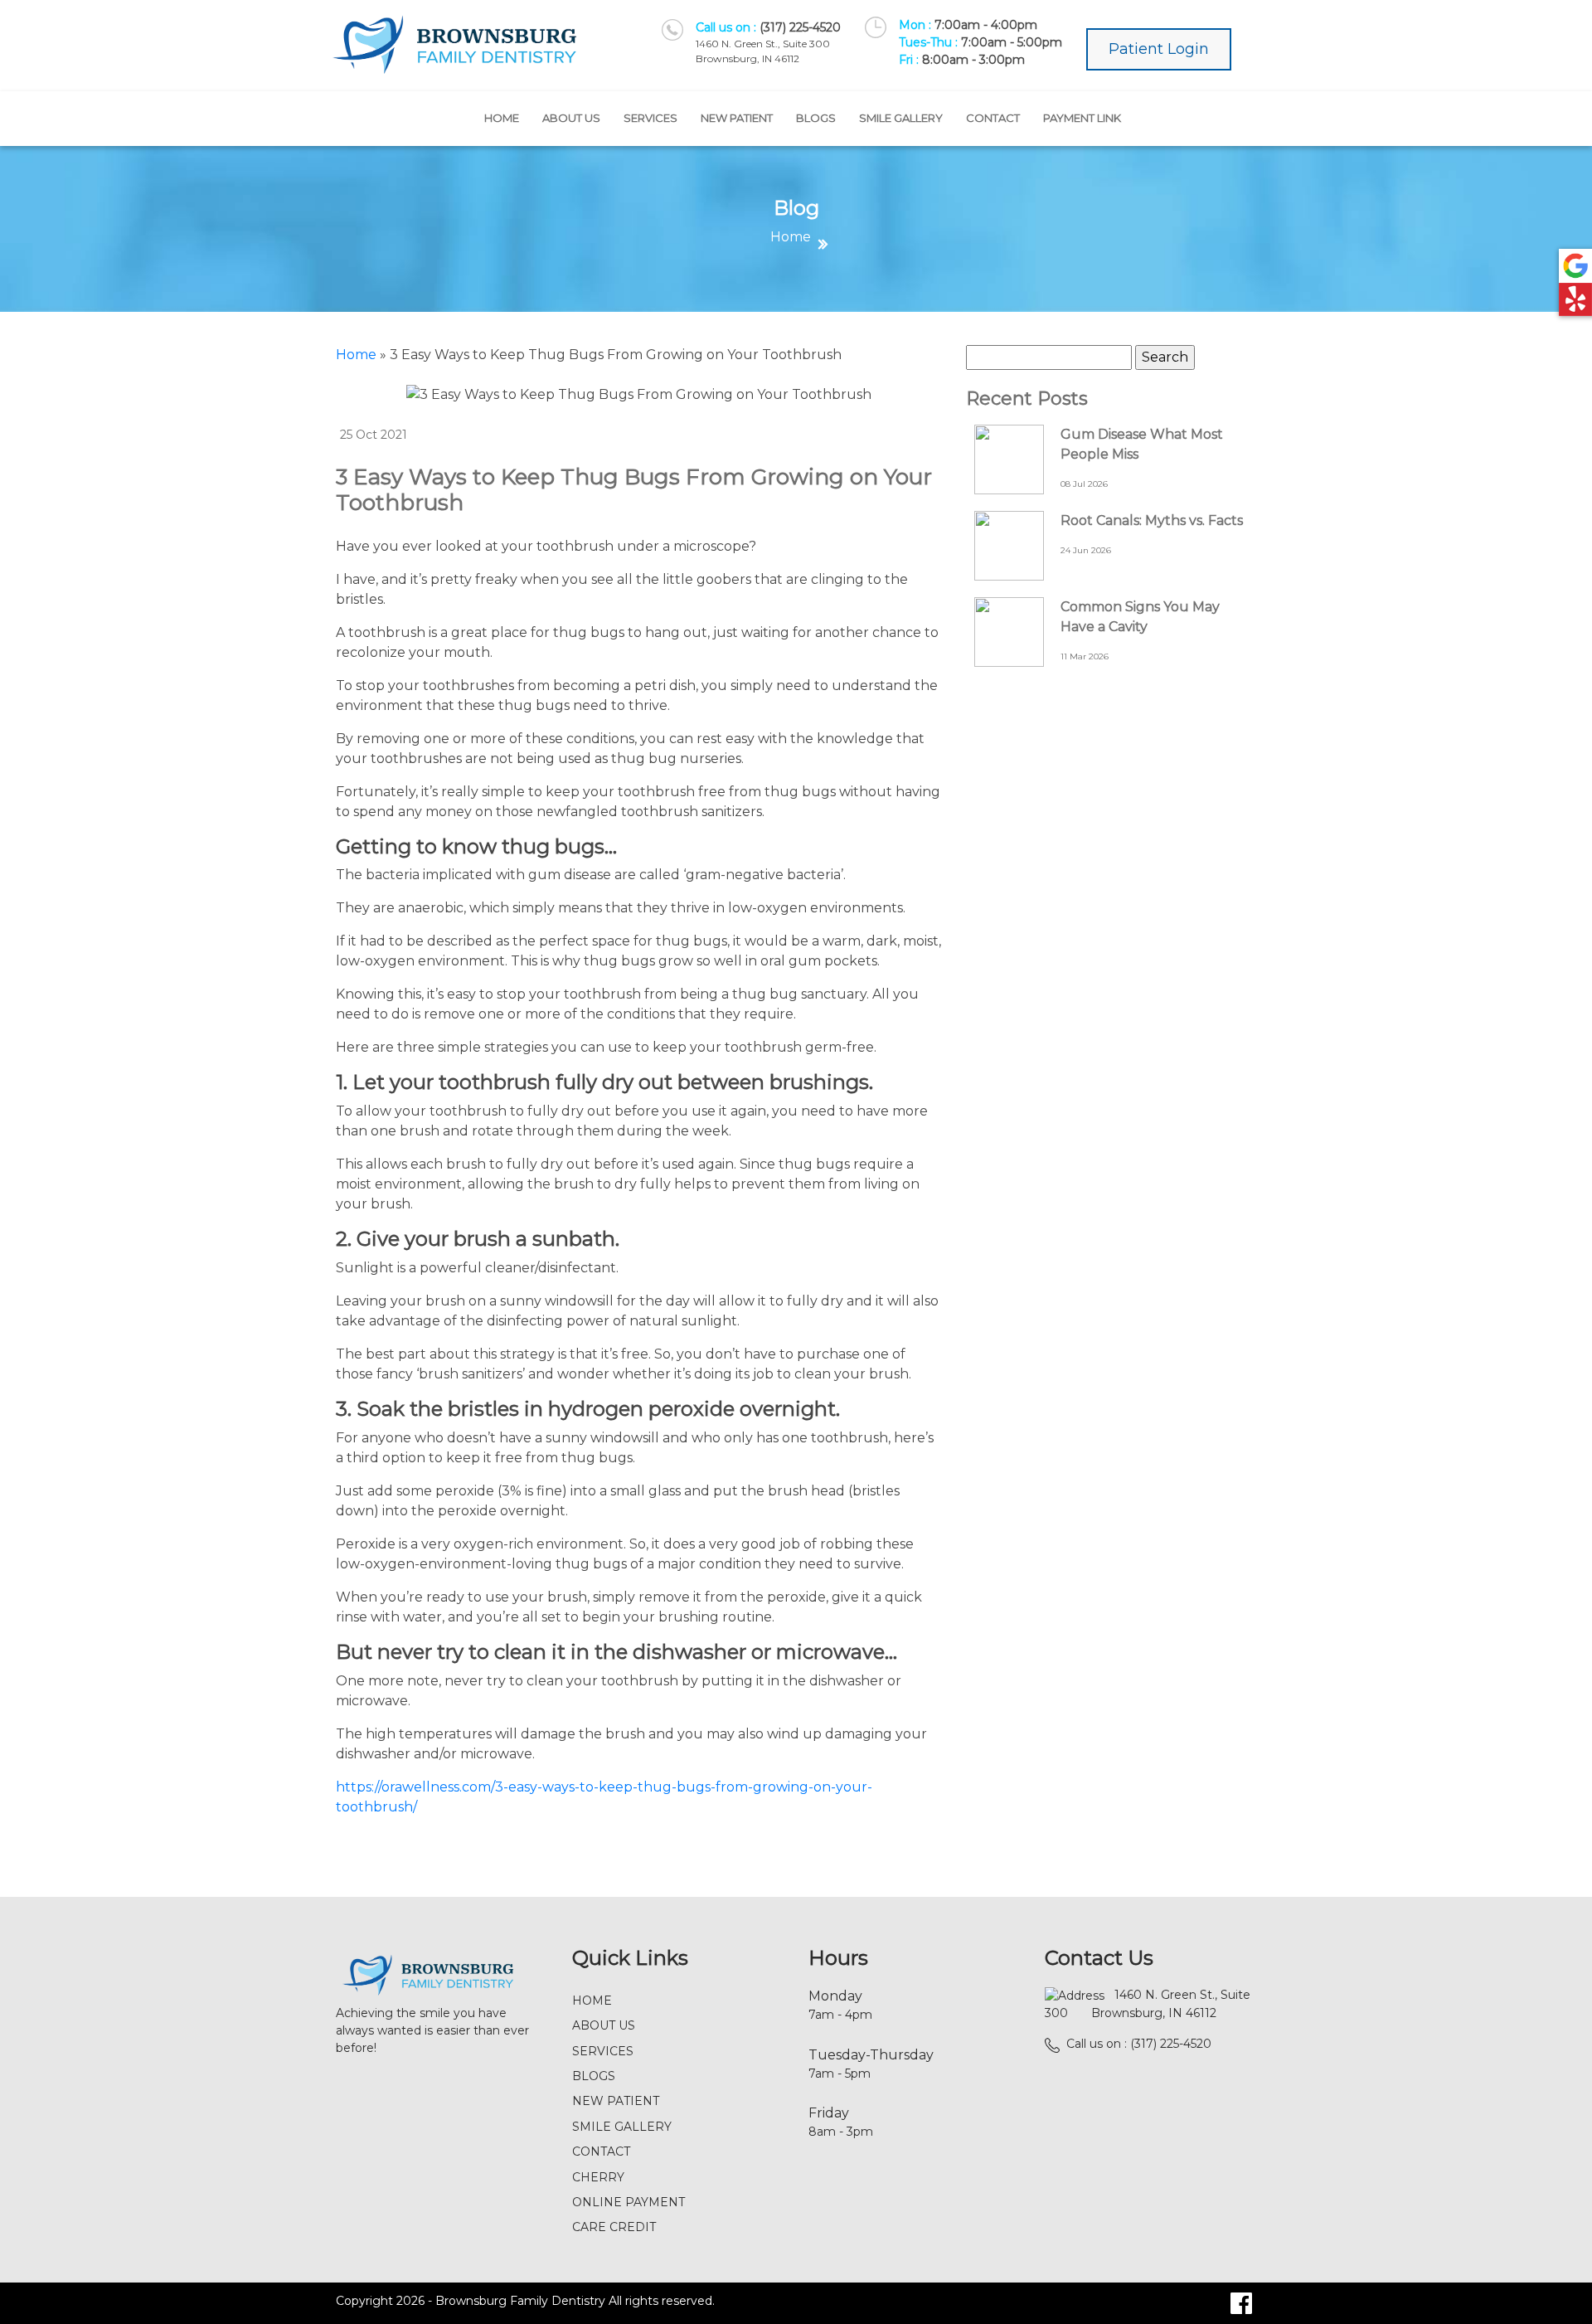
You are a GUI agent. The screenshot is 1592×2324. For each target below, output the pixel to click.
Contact (993, 118)
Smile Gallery (901, 118)
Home (502, 118)
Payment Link (1082, 118)
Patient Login (1159, 49)
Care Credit (614, 2227)
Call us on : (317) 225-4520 (1139, 2044)
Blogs (816, 118)
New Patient (737, 118)
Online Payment (629, 2202)
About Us (571, 118)
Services (650, 118)
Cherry (598, 2177)
